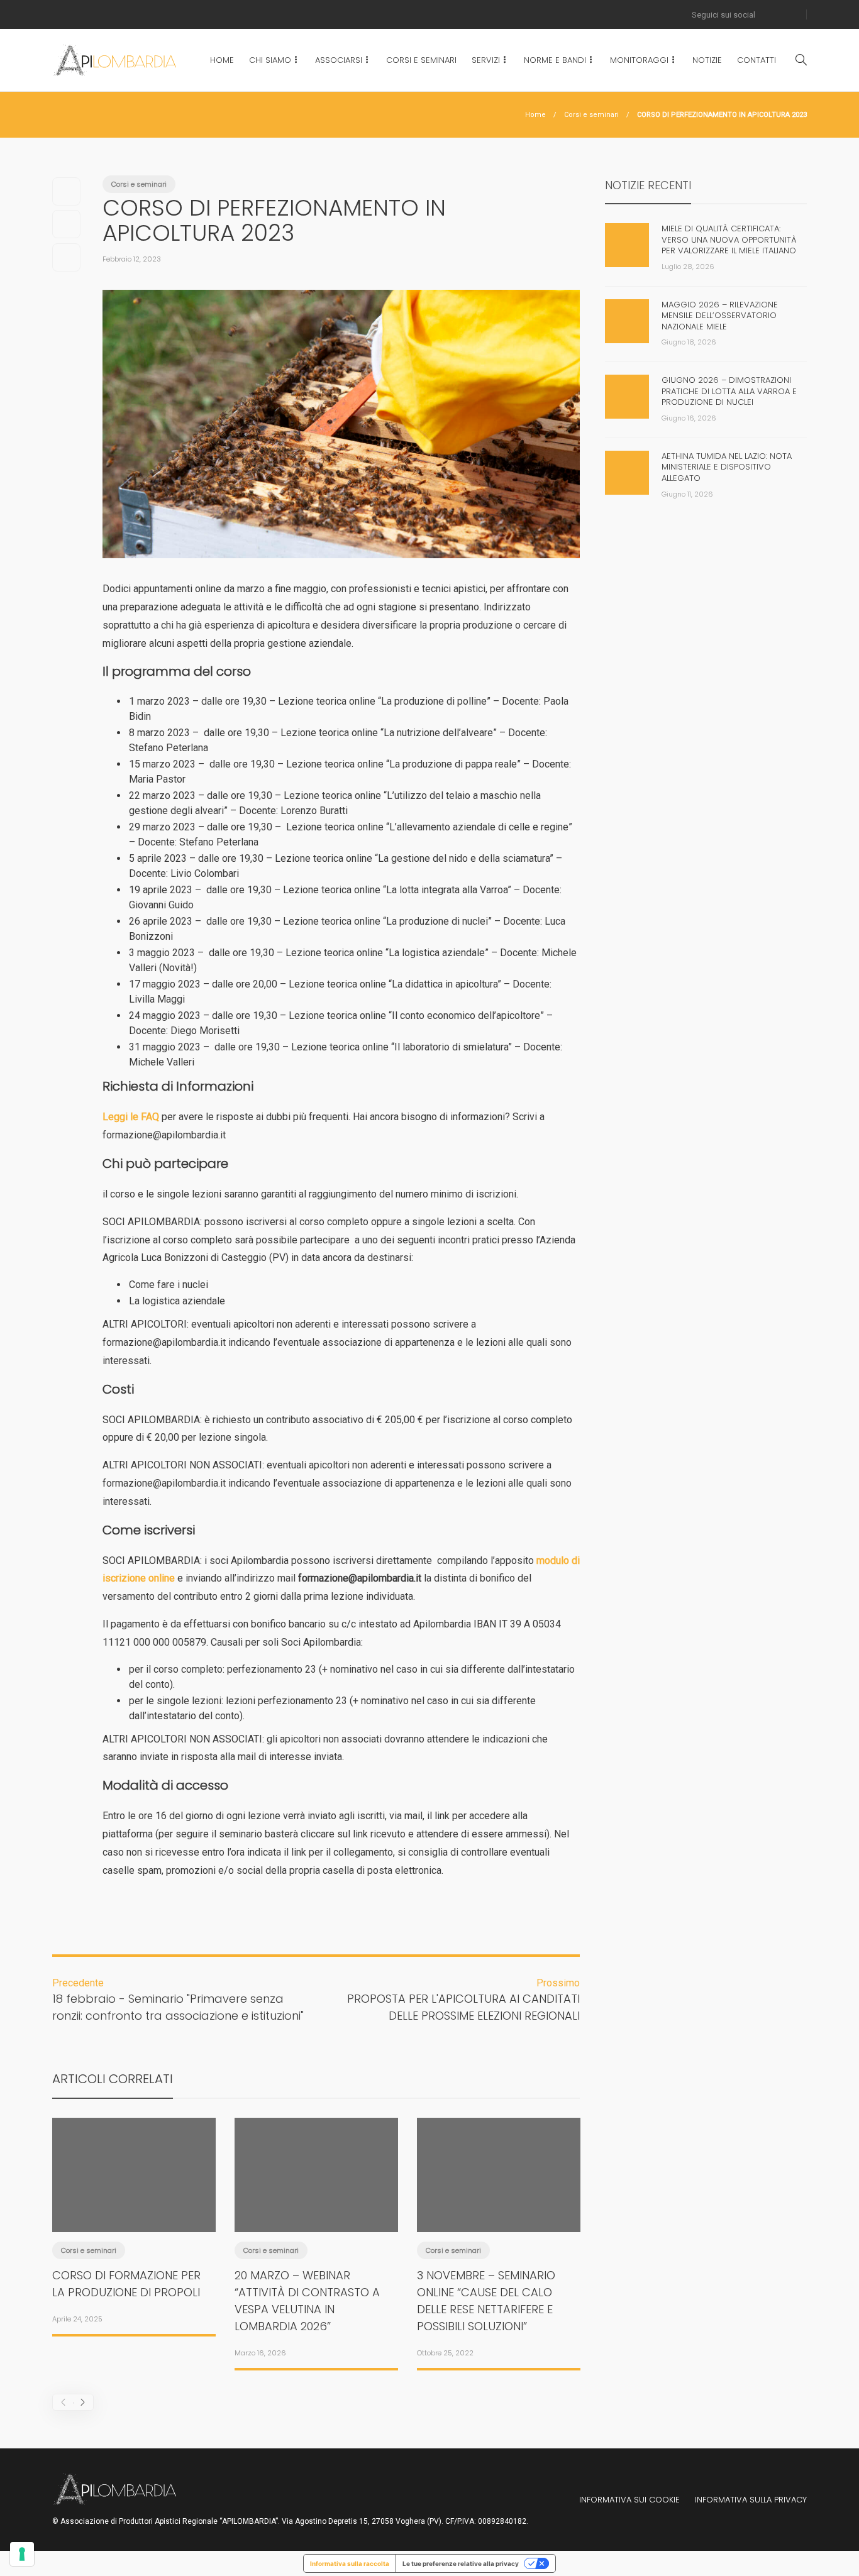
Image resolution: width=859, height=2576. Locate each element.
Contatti (756, 60)
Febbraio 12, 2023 (132, 259)
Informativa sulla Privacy (751, 2500)
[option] (134, 2225)
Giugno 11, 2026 (687, 494)
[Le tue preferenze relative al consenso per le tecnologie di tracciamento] (22, 2554)
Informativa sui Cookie (629, 2500)
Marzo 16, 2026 (260, 2353)
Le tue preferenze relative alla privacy (461, 2563)
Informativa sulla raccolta (350, 2563)
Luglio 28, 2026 (688, 267)
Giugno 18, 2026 (689, 342)
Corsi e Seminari (421, 60)
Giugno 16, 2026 (689, 418)
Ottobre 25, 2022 (445, 2353)
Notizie (707, 60)
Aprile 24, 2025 (77, 2319)
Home (222, 60)
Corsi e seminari (591, 115)
